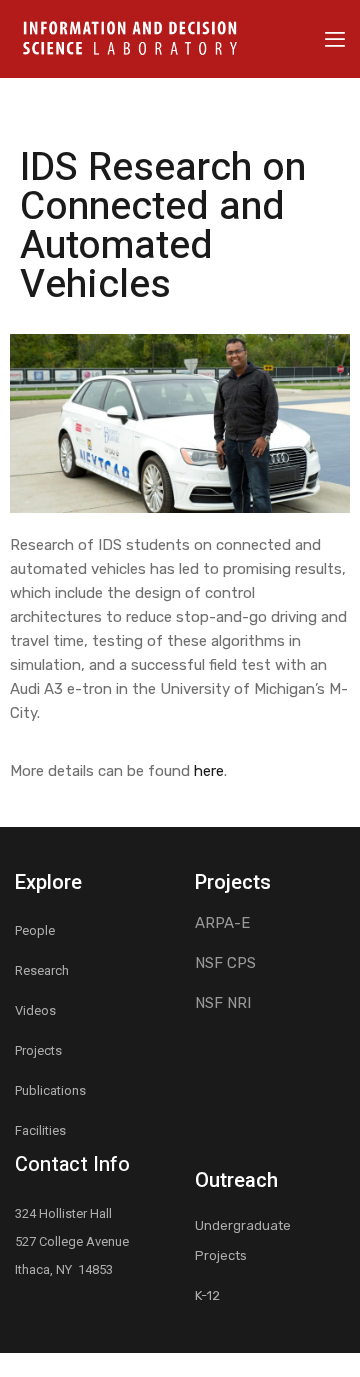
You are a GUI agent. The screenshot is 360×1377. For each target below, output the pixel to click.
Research (42, 970)
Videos (35, 1010)
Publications (50, 1090)
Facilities (40, 1130)
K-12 (207, 1295)
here (209, 771)
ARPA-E (222, 923)
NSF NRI (223, 1003)
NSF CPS (225, 963)
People (35, 930)
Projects (38, 1050)
